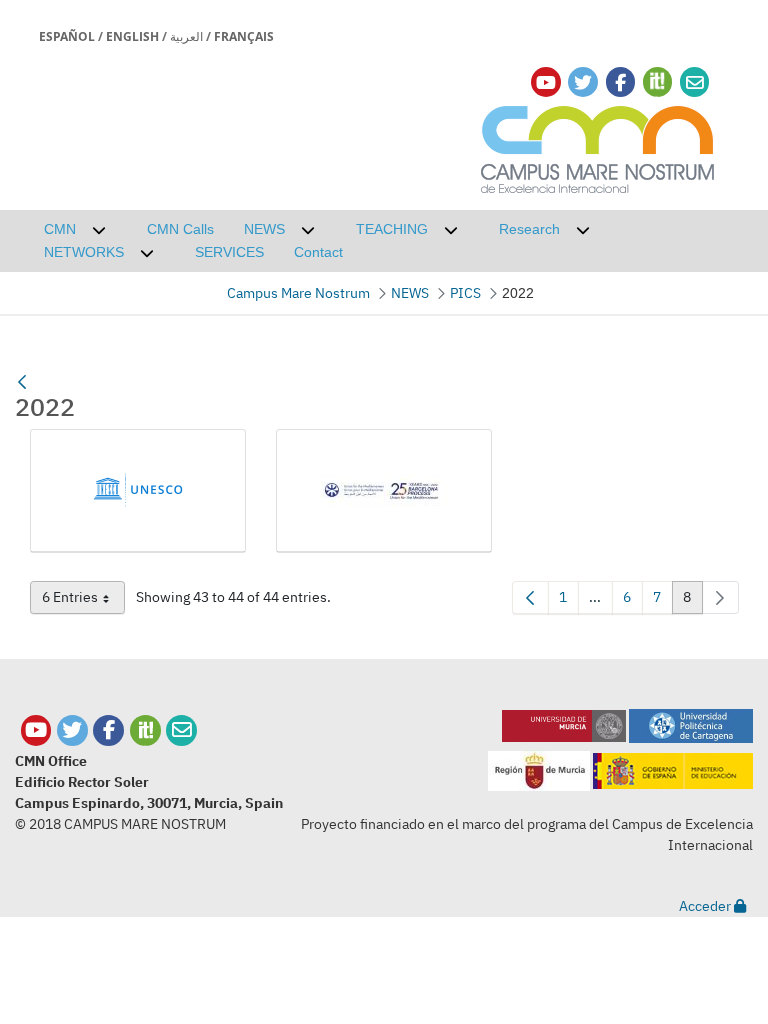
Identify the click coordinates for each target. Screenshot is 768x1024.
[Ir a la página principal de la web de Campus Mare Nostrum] (598, 146)
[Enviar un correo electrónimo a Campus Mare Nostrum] (695, 82)
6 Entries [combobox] (83, 601)
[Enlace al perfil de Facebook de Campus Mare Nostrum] (620, 82)
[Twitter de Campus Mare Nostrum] (72, 730)
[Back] (22, 382)
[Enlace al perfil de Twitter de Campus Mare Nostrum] (583, 82)
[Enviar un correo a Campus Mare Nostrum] (181, 730)
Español (67, 36)
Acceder (706, 906)
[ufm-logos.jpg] (384, 490)
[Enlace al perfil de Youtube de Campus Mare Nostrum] (546, 82)
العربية (186, 36)
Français (244, 36)
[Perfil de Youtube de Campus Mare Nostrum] (36, 730)
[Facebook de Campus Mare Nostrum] (108, 730)
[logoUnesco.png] (138, 490)
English (132, 36)
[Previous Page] (530, 597)
